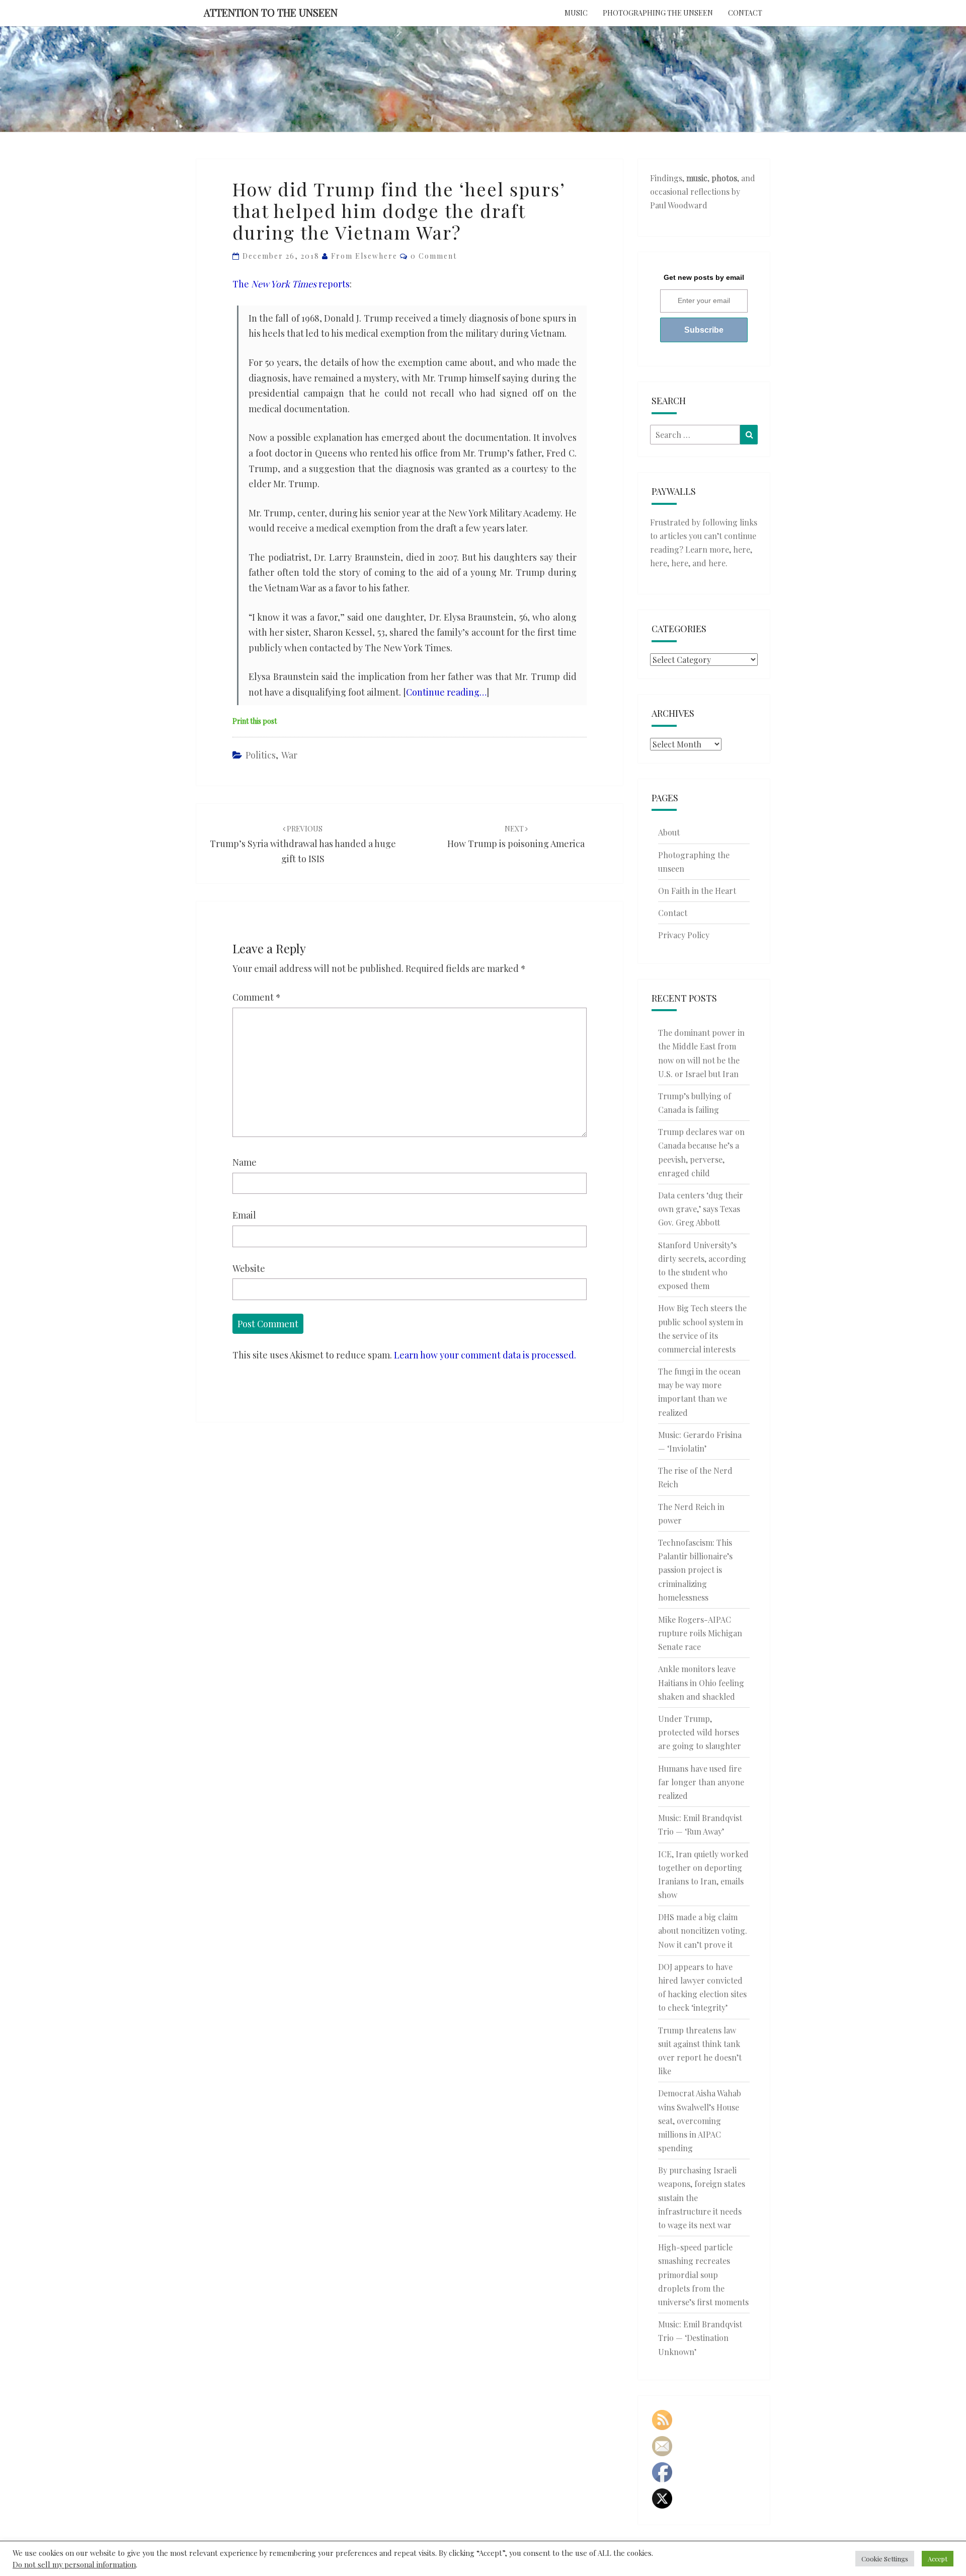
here (742, 549)
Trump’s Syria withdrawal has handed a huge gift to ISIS (303, 844)
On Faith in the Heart (697, 891)
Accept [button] (938, 2559)
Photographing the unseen (658, 13)
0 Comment (434, 256)
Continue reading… (446, 692)
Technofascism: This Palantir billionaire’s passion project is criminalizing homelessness (695, 1570)
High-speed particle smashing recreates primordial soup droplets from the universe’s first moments (703, 2275)
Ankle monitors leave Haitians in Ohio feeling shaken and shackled (701, 1682)
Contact (745, 13)
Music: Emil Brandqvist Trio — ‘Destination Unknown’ (700, 2338)
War (289, 755)
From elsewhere (364, 256)
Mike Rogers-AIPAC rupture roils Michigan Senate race (700, 1633)
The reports (291, 284)
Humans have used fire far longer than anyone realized (701, 1782)
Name (245, 1162)
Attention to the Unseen (271, 12)
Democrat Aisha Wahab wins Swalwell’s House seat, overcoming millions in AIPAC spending (700, 2120)
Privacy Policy (684, 935)
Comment (257, 997)
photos (724, 178)
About (669, 832)
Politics (261, 755)
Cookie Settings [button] (885, 2559)
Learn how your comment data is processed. (485, 1355)
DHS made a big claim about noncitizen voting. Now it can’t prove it (703, 1930)
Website (249, 1268)
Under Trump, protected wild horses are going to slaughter (700, 1732)
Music (576, 13)
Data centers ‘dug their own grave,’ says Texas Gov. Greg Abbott (701, 1209)
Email (244, 1215)
